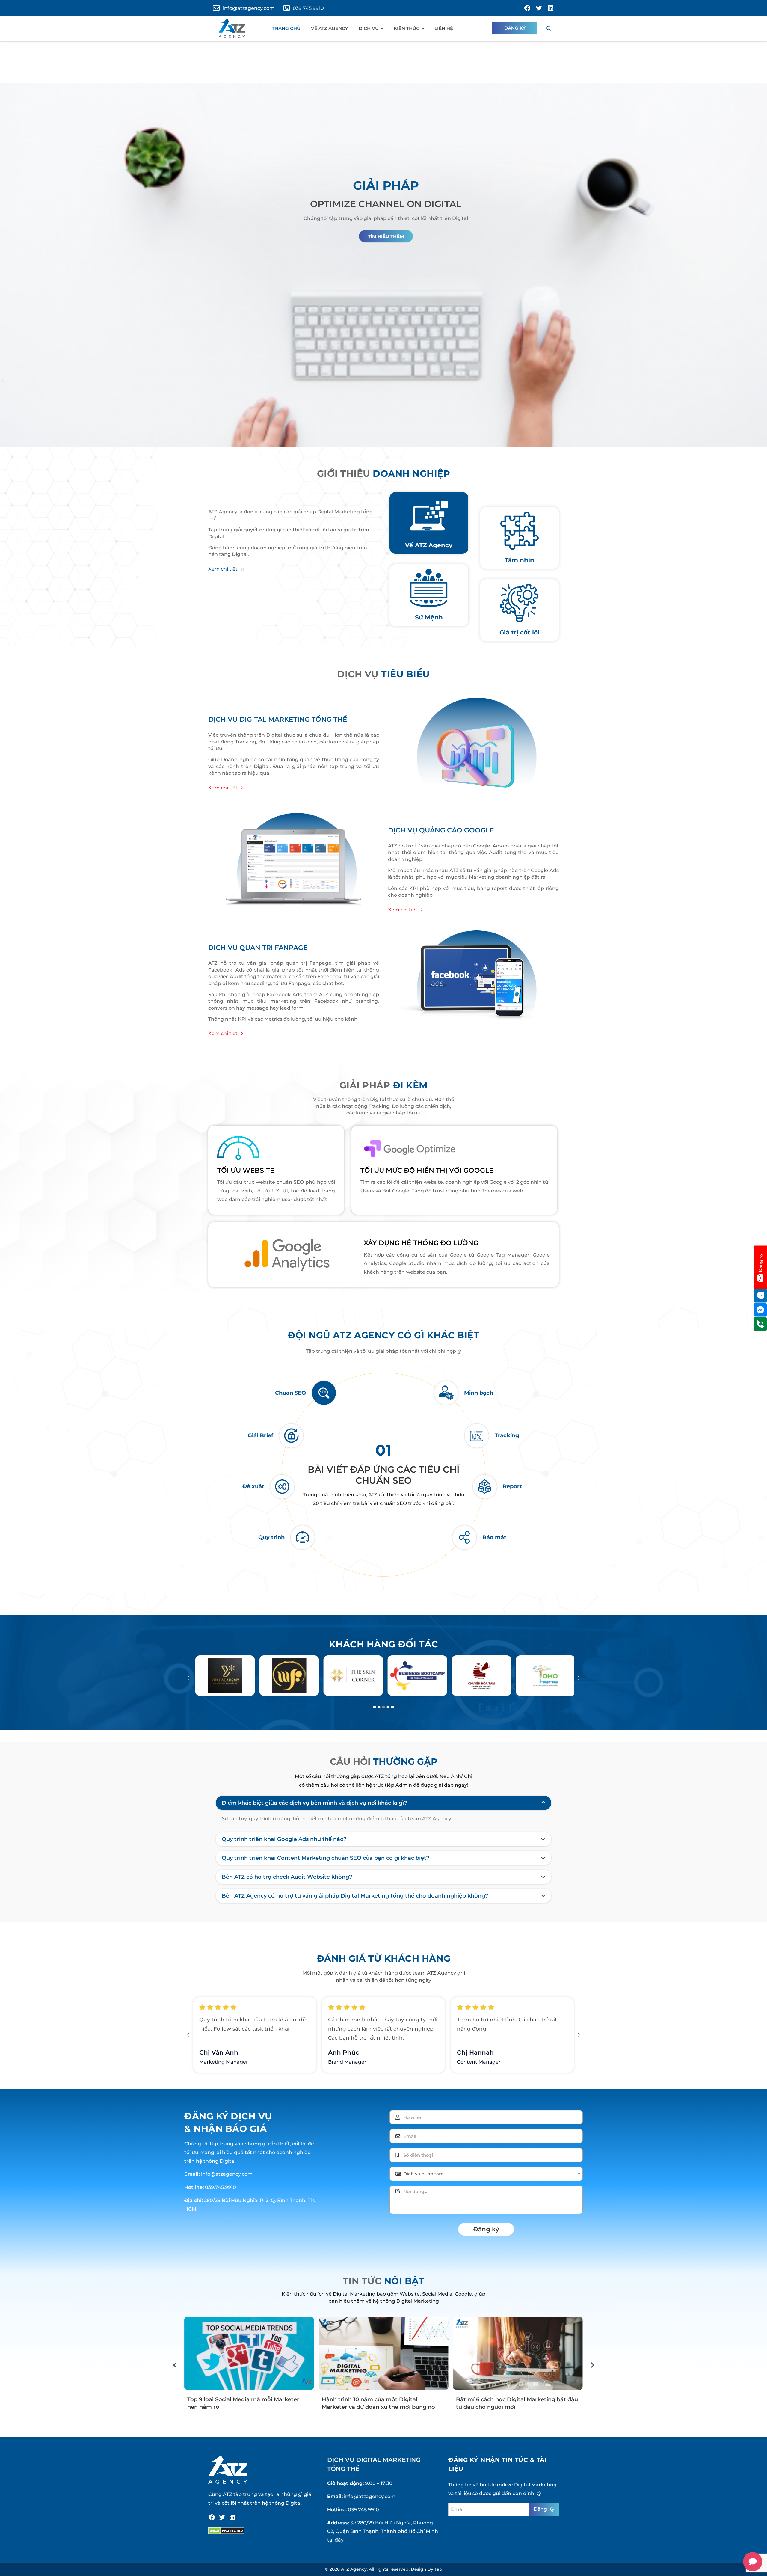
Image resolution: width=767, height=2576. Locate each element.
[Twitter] (222, 2517)
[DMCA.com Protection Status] (226, 2531)
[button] (188, 1678)
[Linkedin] (232, 2517)
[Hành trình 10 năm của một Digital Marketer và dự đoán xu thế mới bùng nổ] (249, 2353)
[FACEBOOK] (527, 8)
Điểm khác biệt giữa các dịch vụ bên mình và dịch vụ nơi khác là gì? (314, 1803)
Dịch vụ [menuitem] (369, 28)
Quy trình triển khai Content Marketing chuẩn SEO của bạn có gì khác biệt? (326, 1858)
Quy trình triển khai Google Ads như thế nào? (284, 1839)
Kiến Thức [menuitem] (407, 28)
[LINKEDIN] (551, 8)
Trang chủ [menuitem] (286, 28)
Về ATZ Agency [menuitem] (330, 28)
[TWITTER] (539, 8)
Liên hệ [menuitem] (444, 28)
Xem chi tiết (223, 569)
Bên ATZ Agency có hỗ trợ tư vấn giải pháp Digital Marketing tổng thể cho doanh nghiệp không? (355, 1896)
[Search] (549, 28)
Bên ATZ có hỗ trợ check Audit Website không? (287, 1877)
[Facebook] (212, 2517)
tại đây (335, 2540)
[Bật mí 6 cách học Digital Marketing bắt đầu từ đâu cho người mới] (383, 2353)
